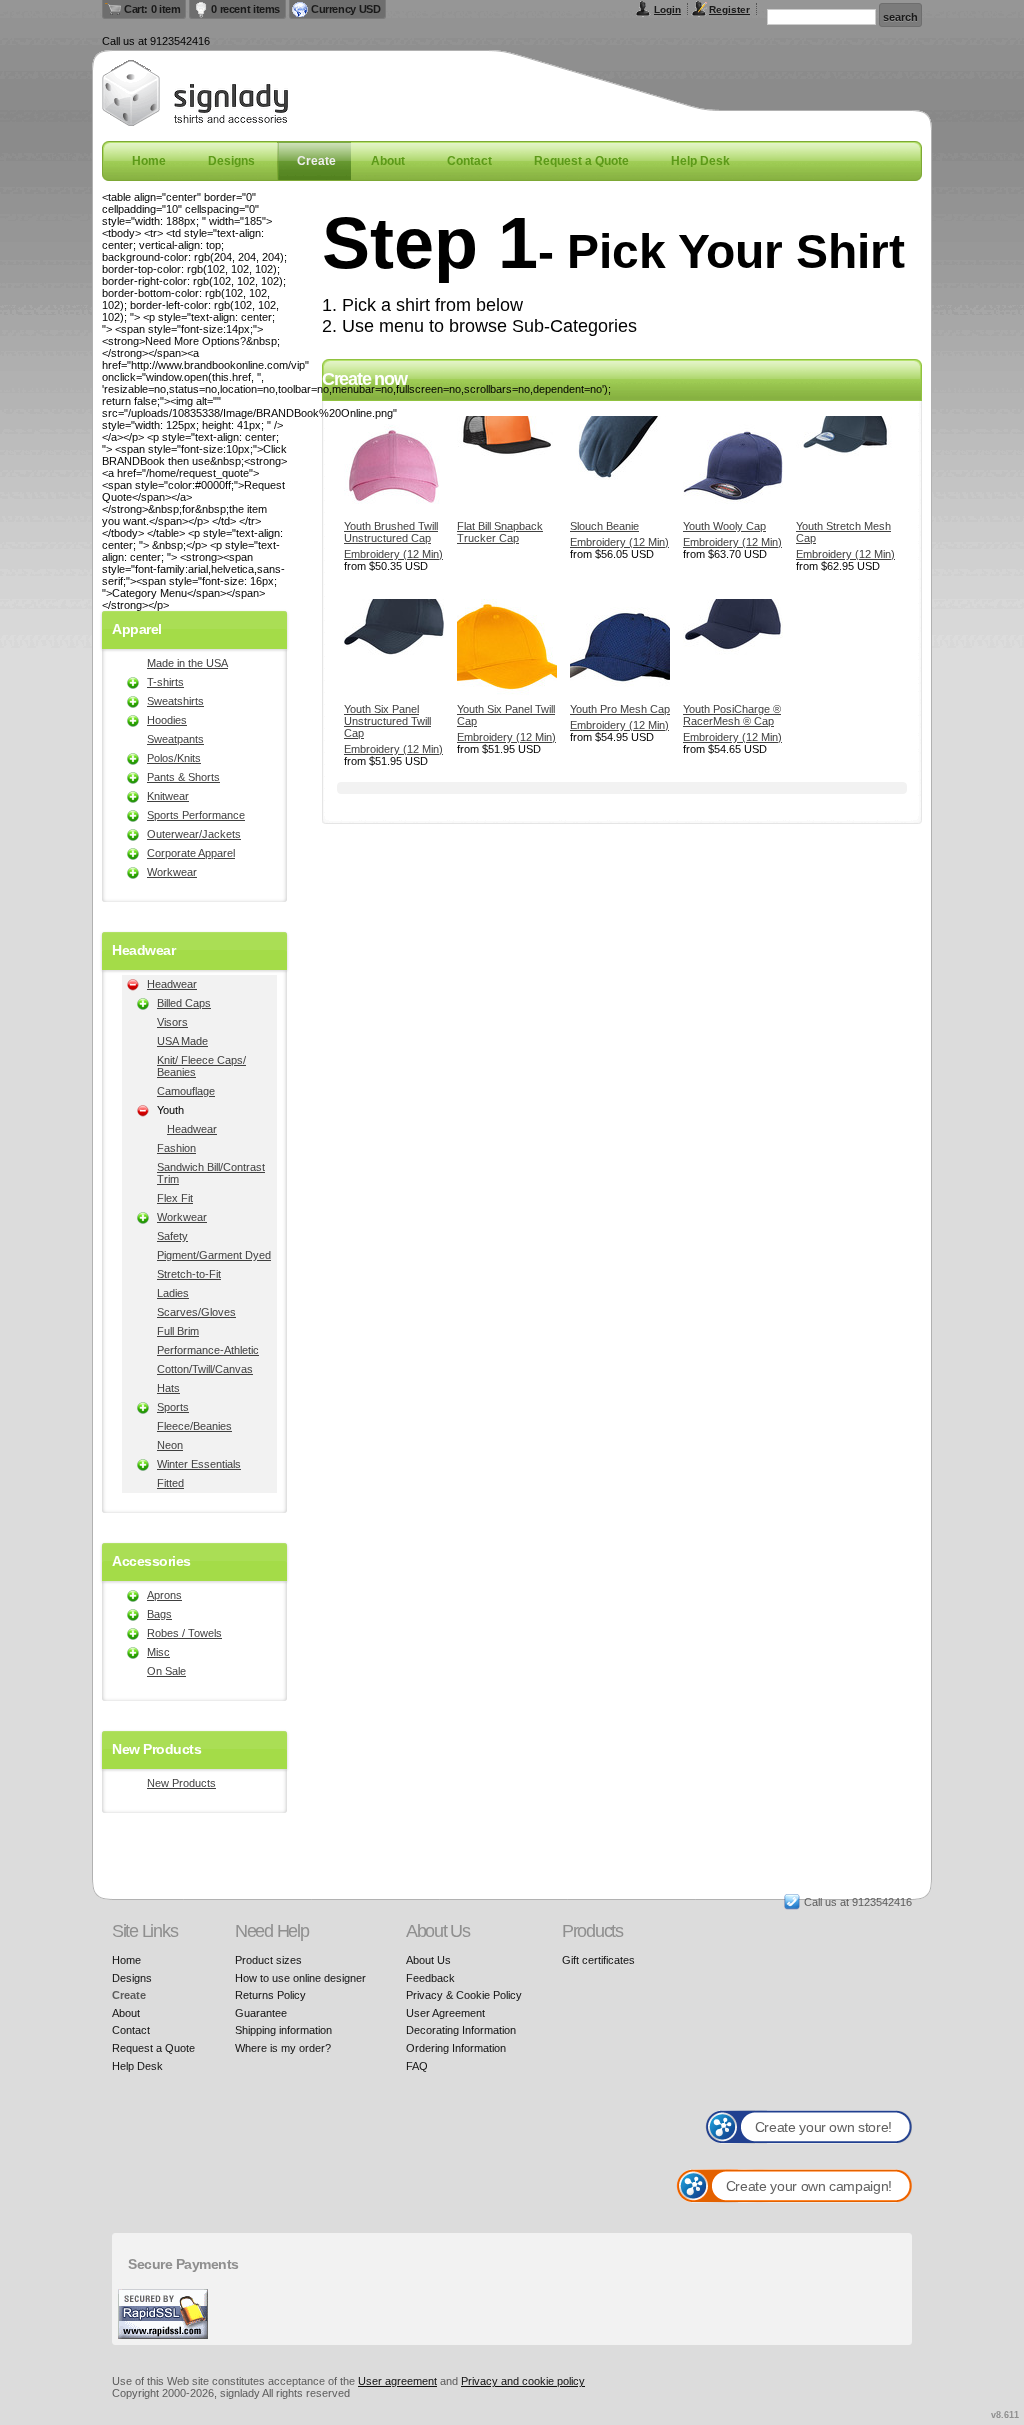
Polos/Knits (174, 758)
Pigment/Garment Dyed (214, 1255)
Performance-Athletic (208, 1350)
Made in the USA (187, 663)
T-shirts (165, 682)
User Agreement (445, 2013)
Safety (172, 1236)
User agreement (397, 2381)
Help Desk (700, 161)
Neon (170, 1445)
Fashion (176, 1148)
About (388, 161)
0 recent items (245, 9)
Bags (159, 1614)
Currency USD (345, 9)
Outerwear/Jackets (194, 834)
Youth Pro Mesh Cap (620, 709)
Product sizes (268, 1960)
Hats (168, 1388)
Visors (172, 1022)
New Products (181, 1783)
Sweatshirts (175, 701)
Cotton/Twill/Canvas (205, 1369)
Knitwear (168, 796)
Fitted (170, 1483)
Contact (469, 161)
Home (149, 161)
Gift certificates (598, 1960)
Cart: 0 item (152, 9)
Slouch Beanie (604, 526)
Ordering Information (456, 2048)
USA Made (182, 1041)
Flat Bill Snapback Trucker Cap (500, 532)
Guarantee (261, 2013)
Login (667, 9)
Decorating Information (461, 2030)
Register (729, 9)
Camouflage (186, 1091)
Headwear (172, 984)
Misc (158, 1652)
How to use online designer (300, 1978)
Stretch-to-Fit (189, 1274)
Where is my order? (283, 2048)
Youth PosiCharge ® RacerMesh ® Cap (732, 715)
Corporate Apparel (191, 853)
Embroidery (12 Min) (393, 554)
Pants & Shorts (183, 777)
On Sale (166, 1671)
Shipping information (283, 2030)
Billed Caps (184, 1003)
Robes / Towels (184, 1633)
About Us (428, 1960)
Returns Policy (270, 1995)
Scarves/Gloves (196, 1312)
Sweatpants (175, 739)
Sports (173, 1407)
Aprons (164, 1595)
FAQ (417, 2066)
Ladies (173, 1293)
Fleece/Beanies (194, 1426)
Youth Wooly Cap (724, 526)
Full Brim (178, 1331)
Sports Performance (196, 815)
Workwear (172, 872)
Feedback (430, 1978)
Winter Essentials (199, 1464)
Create (316, 161)
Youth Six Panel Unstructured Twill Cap (387, 721)
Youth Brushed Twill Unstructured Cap (391, 532)
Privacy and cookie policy (523, 2381)
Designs (231, 161)
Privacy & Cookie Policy (464, 1995)
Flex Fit (175, 1198)
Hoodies (167, 720)
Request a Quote (581, 161)
